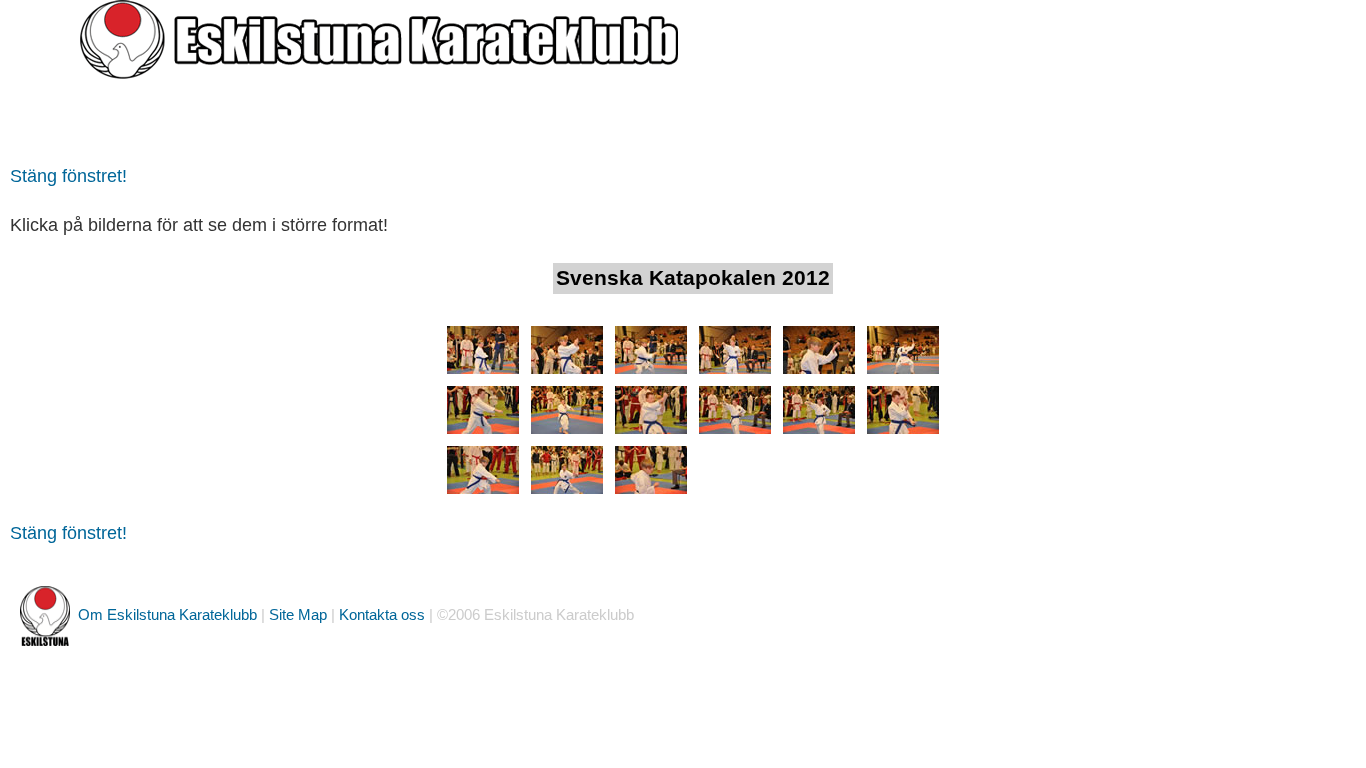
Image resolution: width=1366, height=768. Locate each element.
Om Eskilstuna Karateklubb (167, 615)
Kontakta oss (382, 615)
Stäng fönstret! (68, 176)
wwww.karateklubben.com (161, 121)
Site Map (298, 615)
